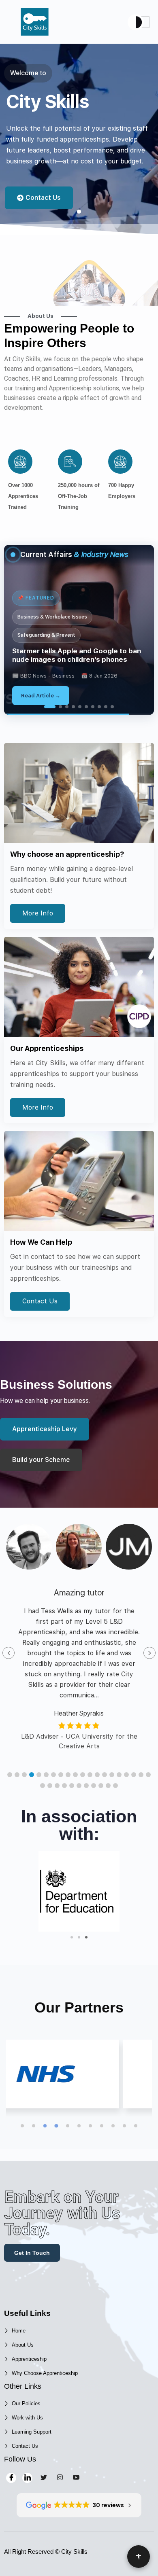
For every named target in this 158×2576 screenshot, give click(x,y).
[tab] (47, 707)
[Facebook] (11, 2478)
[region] (79, 630)
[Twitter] (44, 2478)
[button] (10, 1775)
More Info (38, 913)
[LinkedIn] (27, 2478)
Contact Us (40, 1301)
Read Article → (55, 696)
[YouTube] (76, 2478)
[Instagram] (60, 2478)
